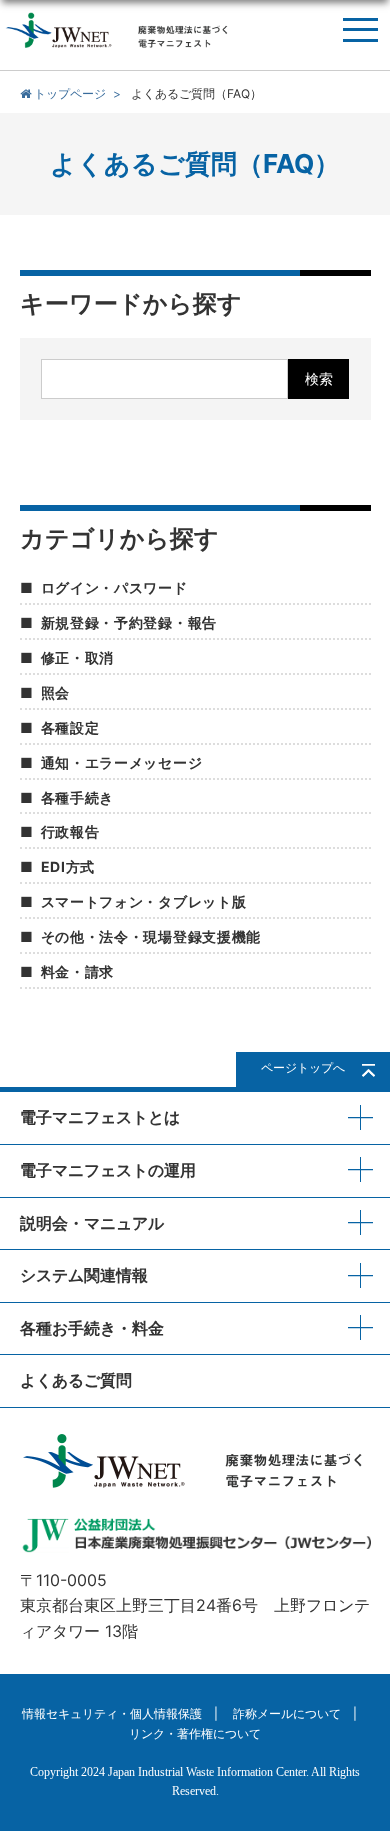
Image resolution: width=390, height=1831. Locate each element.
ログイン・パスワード (114, 587)
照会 (55, 692)
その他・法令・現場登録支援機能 (151, 936)
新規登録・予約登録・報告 (129, 622)
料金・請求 (78, 971)
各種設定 (70, 727)
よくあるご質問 (76, 1380)
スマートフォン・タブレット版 (144, 901)
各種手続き (78, 797)
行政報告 (70, 831)
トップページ (68, 93)
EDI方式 (68, 866)
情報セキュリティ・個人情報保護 (112, 1713)
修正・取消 (78, 657)
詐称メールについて (287, 1713)
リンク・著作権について (195, 1733)
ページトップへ (303, 1067)
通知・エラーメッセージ (122, 762)
